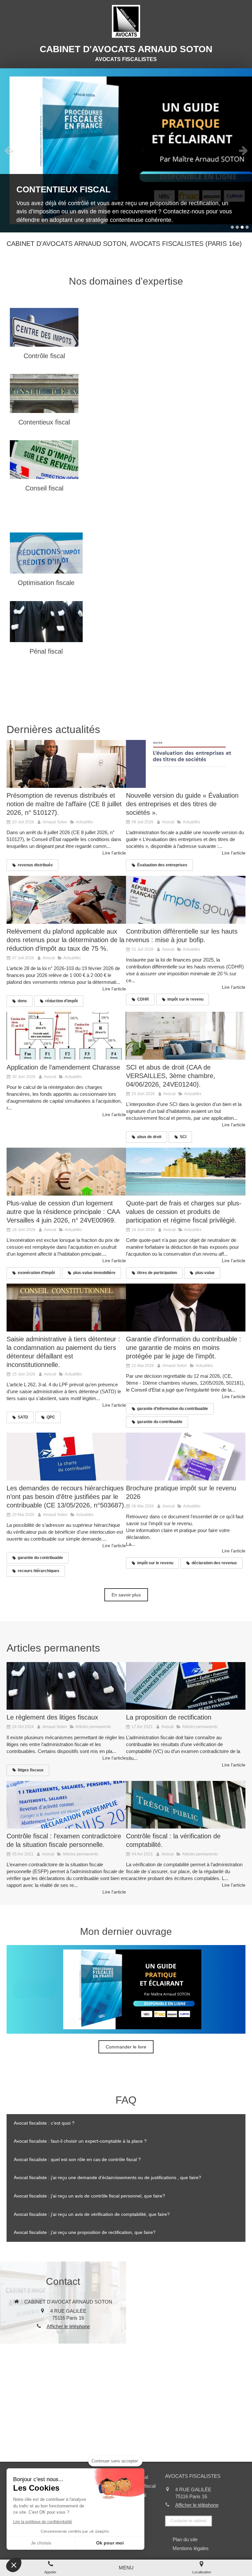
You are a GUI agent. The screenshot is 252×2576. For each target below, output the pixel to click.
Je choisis (41, 2543)
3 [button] (242, 227)
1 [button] (232, 227)
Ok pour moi (110, 2543)
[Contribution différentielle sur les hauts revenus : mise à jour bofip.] (186, 900)
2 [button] (237, 227)
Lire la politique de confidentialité (43, 2522)
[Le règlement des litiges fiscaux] (66, 1686)
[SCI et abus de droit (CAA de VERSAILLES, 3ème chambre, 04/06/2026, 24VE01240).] (186, 1036)
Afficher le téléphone (68, 2326)
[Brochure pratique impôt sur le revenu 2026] (186, 1457)
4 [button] (247, 227)
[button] (14, 2565)
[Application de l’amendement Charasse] (66, 1036)
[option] (126, 150)
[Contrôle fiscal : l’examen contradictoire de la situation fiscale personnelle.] (66, 1805)
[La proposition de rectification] (186, 1686)
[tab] (126, 2123)
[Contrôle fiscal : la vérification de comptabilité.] (186, 1805)
